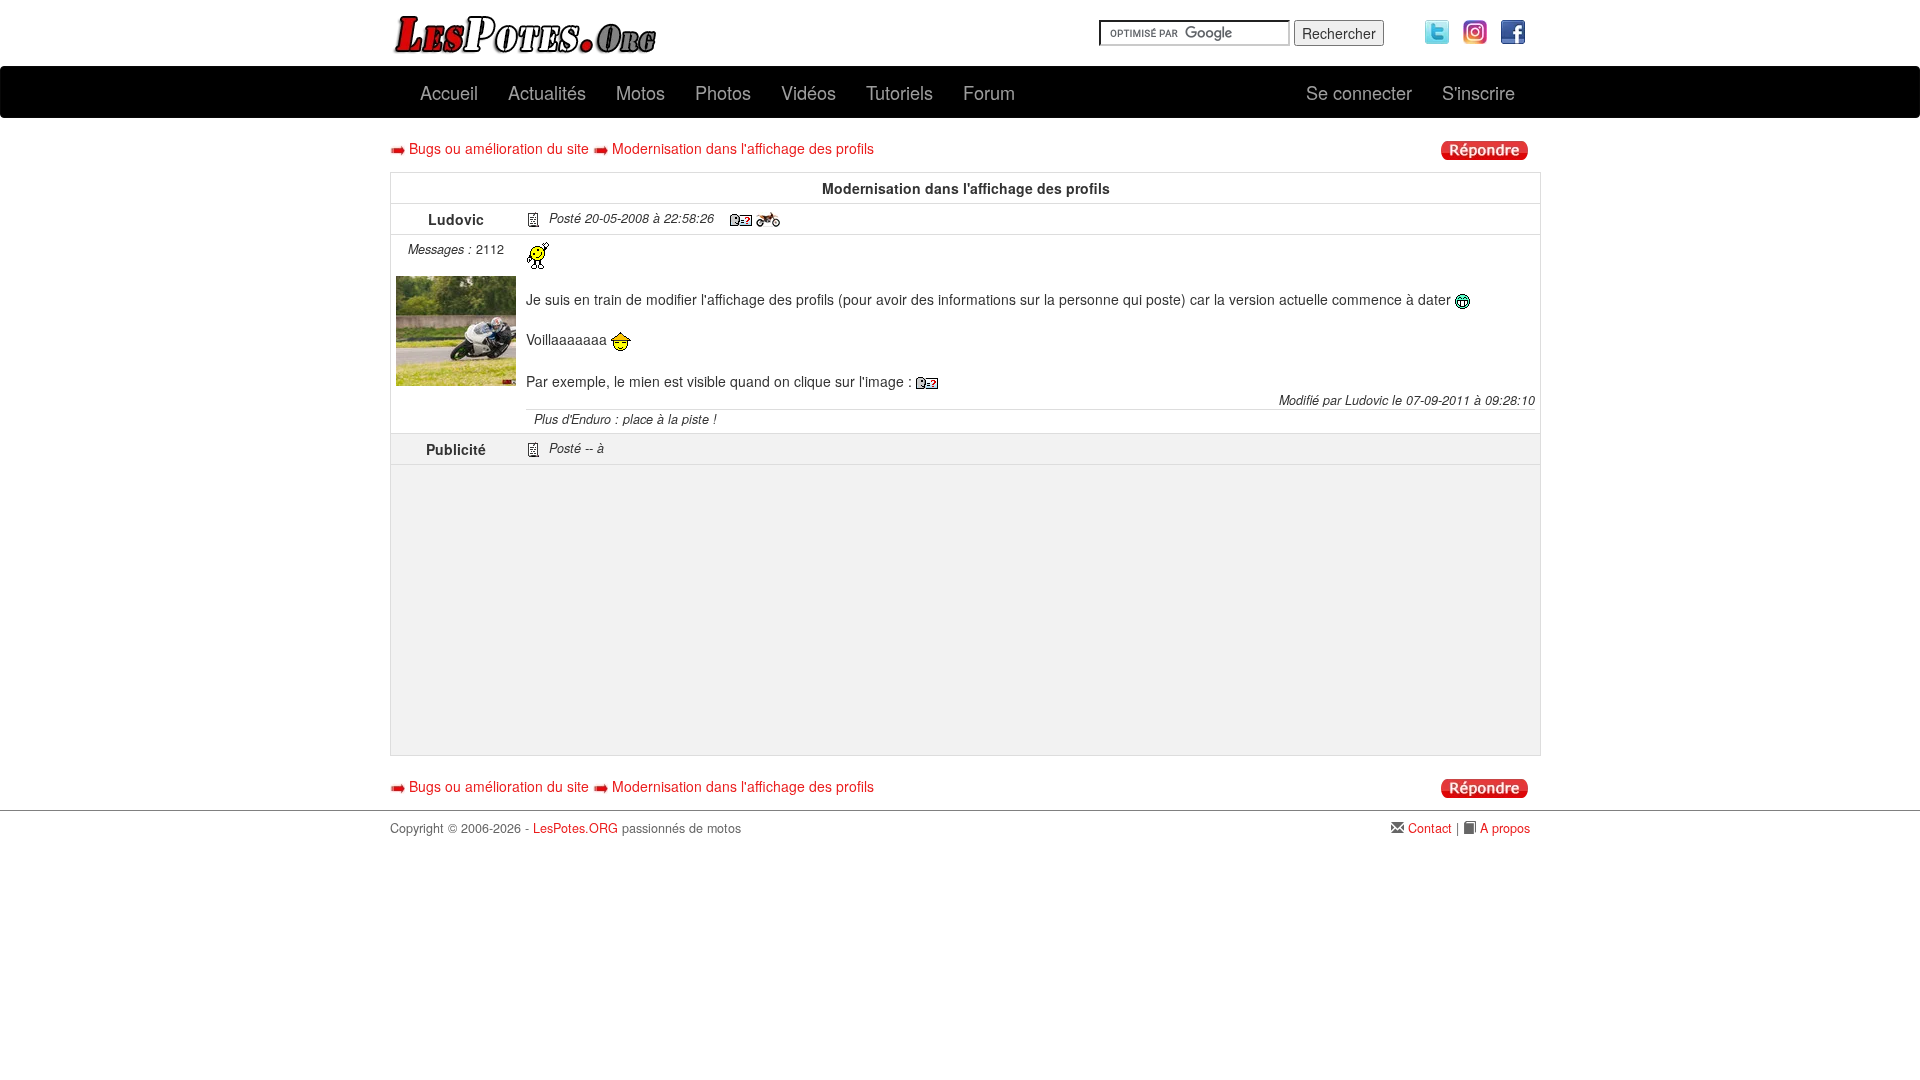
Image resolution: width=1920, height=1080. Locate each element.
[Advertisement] (1030, 610)
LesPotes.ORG (575, 828)
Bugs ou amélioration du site (499, 148)
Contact (1430, 828)
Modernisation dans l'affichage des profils (743, 148)
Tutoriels (899, 92)
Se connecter (1359, 92)
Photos (723, 92)
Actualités (547, 92)
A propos (1505, 828)
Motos (640, 92)
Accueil (449, 92)
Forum (989, 92)
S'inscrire (1478, 92)
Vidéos (808, 92)
